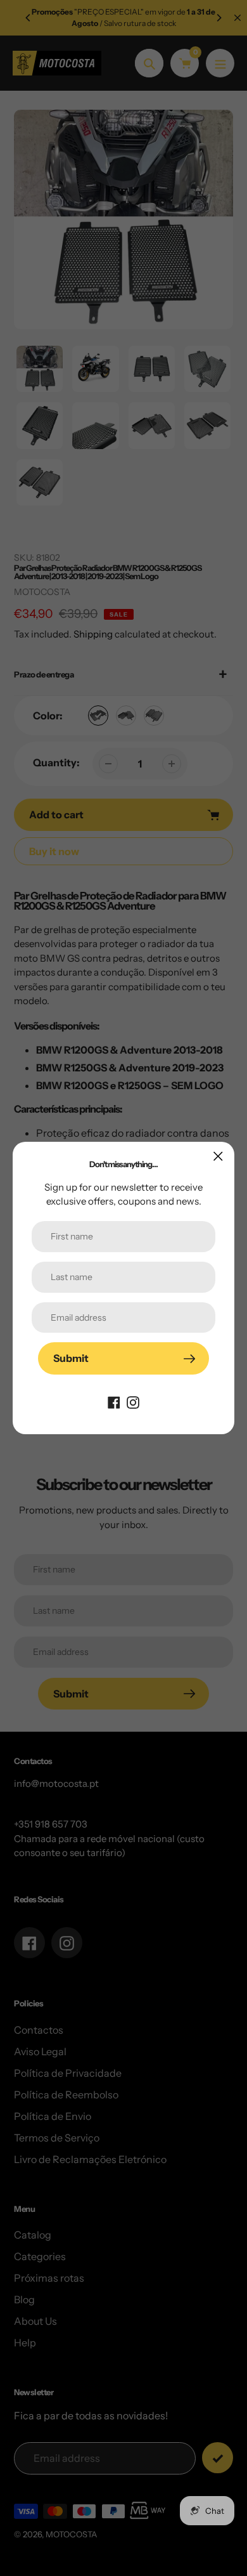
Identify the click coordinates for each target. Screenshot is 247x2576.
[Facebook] (114, 1401)
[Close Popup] (218, 1156)
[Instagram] (133, 1401)
